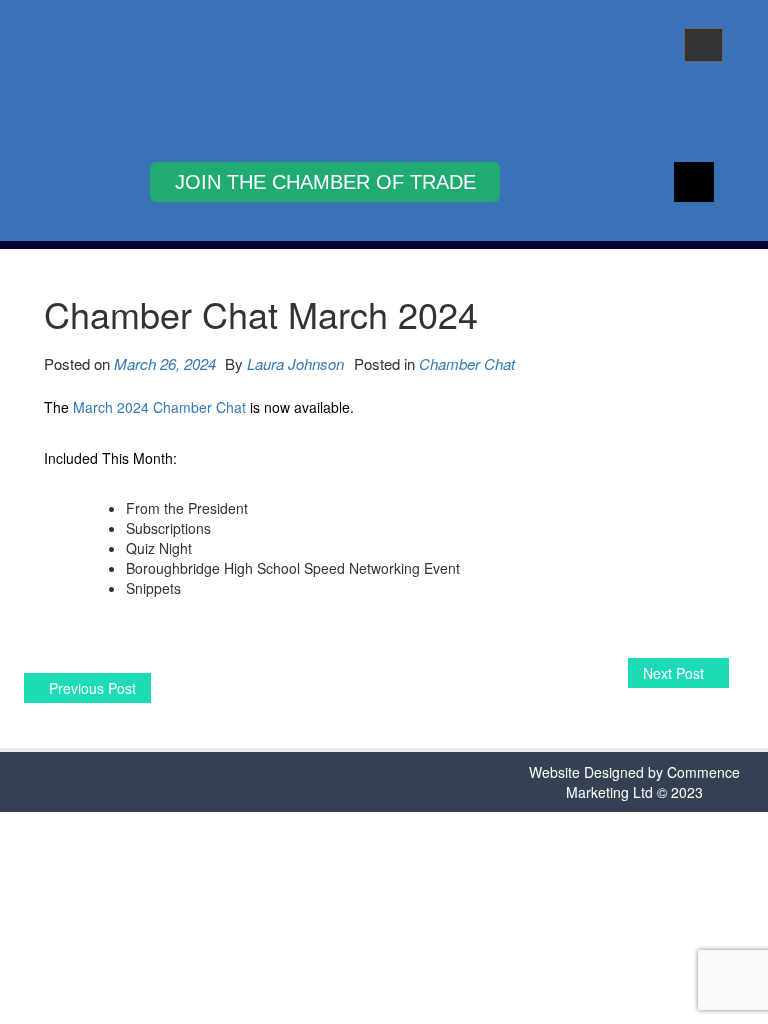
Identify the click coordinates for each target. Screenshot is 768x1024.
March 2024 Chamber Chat (159, 407)
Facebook (694, 182)
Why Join (325, 182)
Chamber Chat (467, 363)
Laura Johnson (295, 363)
